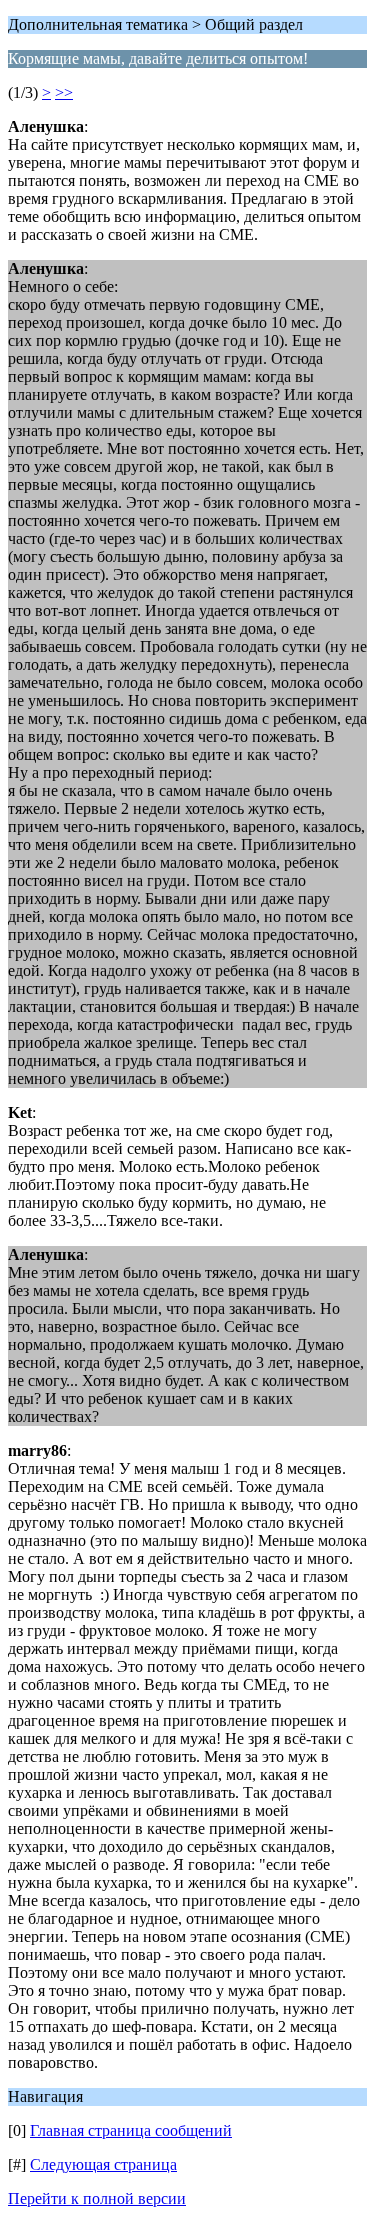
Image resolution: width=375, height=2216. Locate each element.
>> (64, 92)
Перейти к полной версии (97, 2198)
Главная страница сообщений (131, 2130)
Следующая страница (103, 2164)
